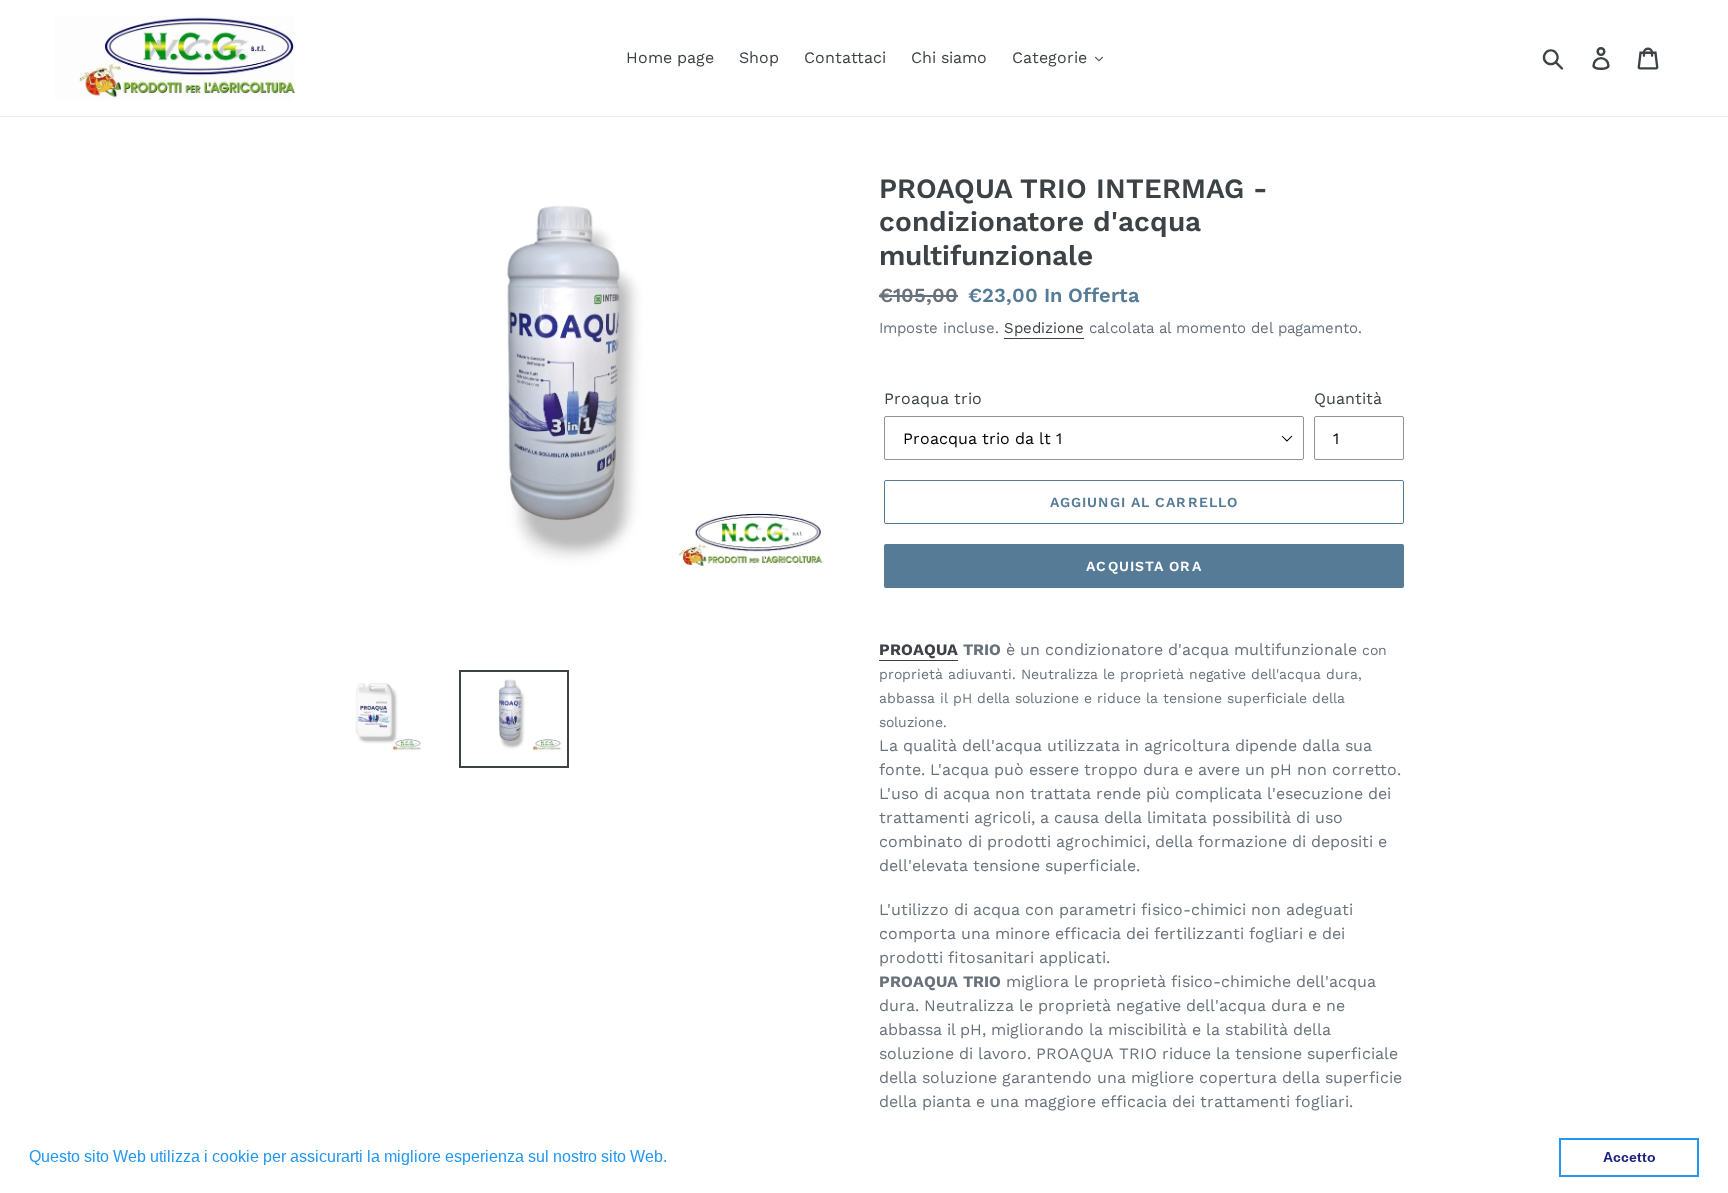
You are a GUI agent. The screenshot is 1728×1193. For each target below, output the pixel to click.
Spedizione (1044, 328)
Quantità (1348, 398)
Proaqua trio (933, 398)
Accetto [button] (1629, 1157)
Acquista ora (1143, 566)
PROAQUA (918, 649)
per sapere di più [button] (733, 1156)
